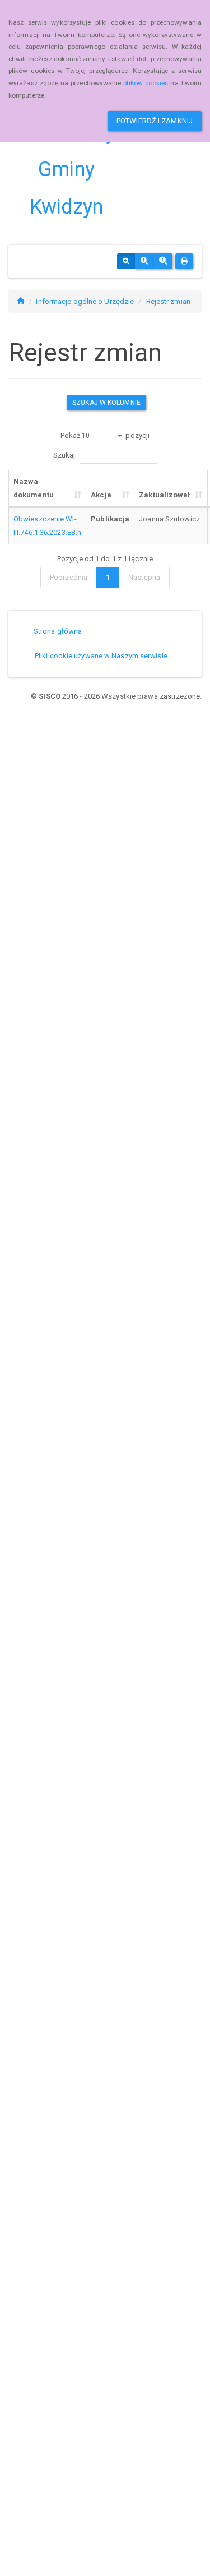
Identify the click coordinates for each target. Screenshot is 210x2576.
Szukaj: (65, 455)
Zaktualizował (164, 495)
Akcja (101, 495)
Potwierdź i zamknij (155, 121)
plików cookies (146, 83)
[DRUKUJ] (184, 261)
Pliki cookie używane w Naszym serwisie (101, 656)
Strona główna (58, 631)
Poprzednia (69, 577)
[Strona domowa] (20, 301)
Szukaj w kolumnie (106, 403)
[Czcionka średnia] (144, 261)
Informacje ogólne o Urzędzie (85, 301)
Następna (144, 577)
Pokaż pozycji (105, 435)
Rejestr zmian (168, 301)
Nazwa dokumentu (34, 488)
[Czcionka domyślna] (126, 261)
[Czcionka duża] (163, 261)
